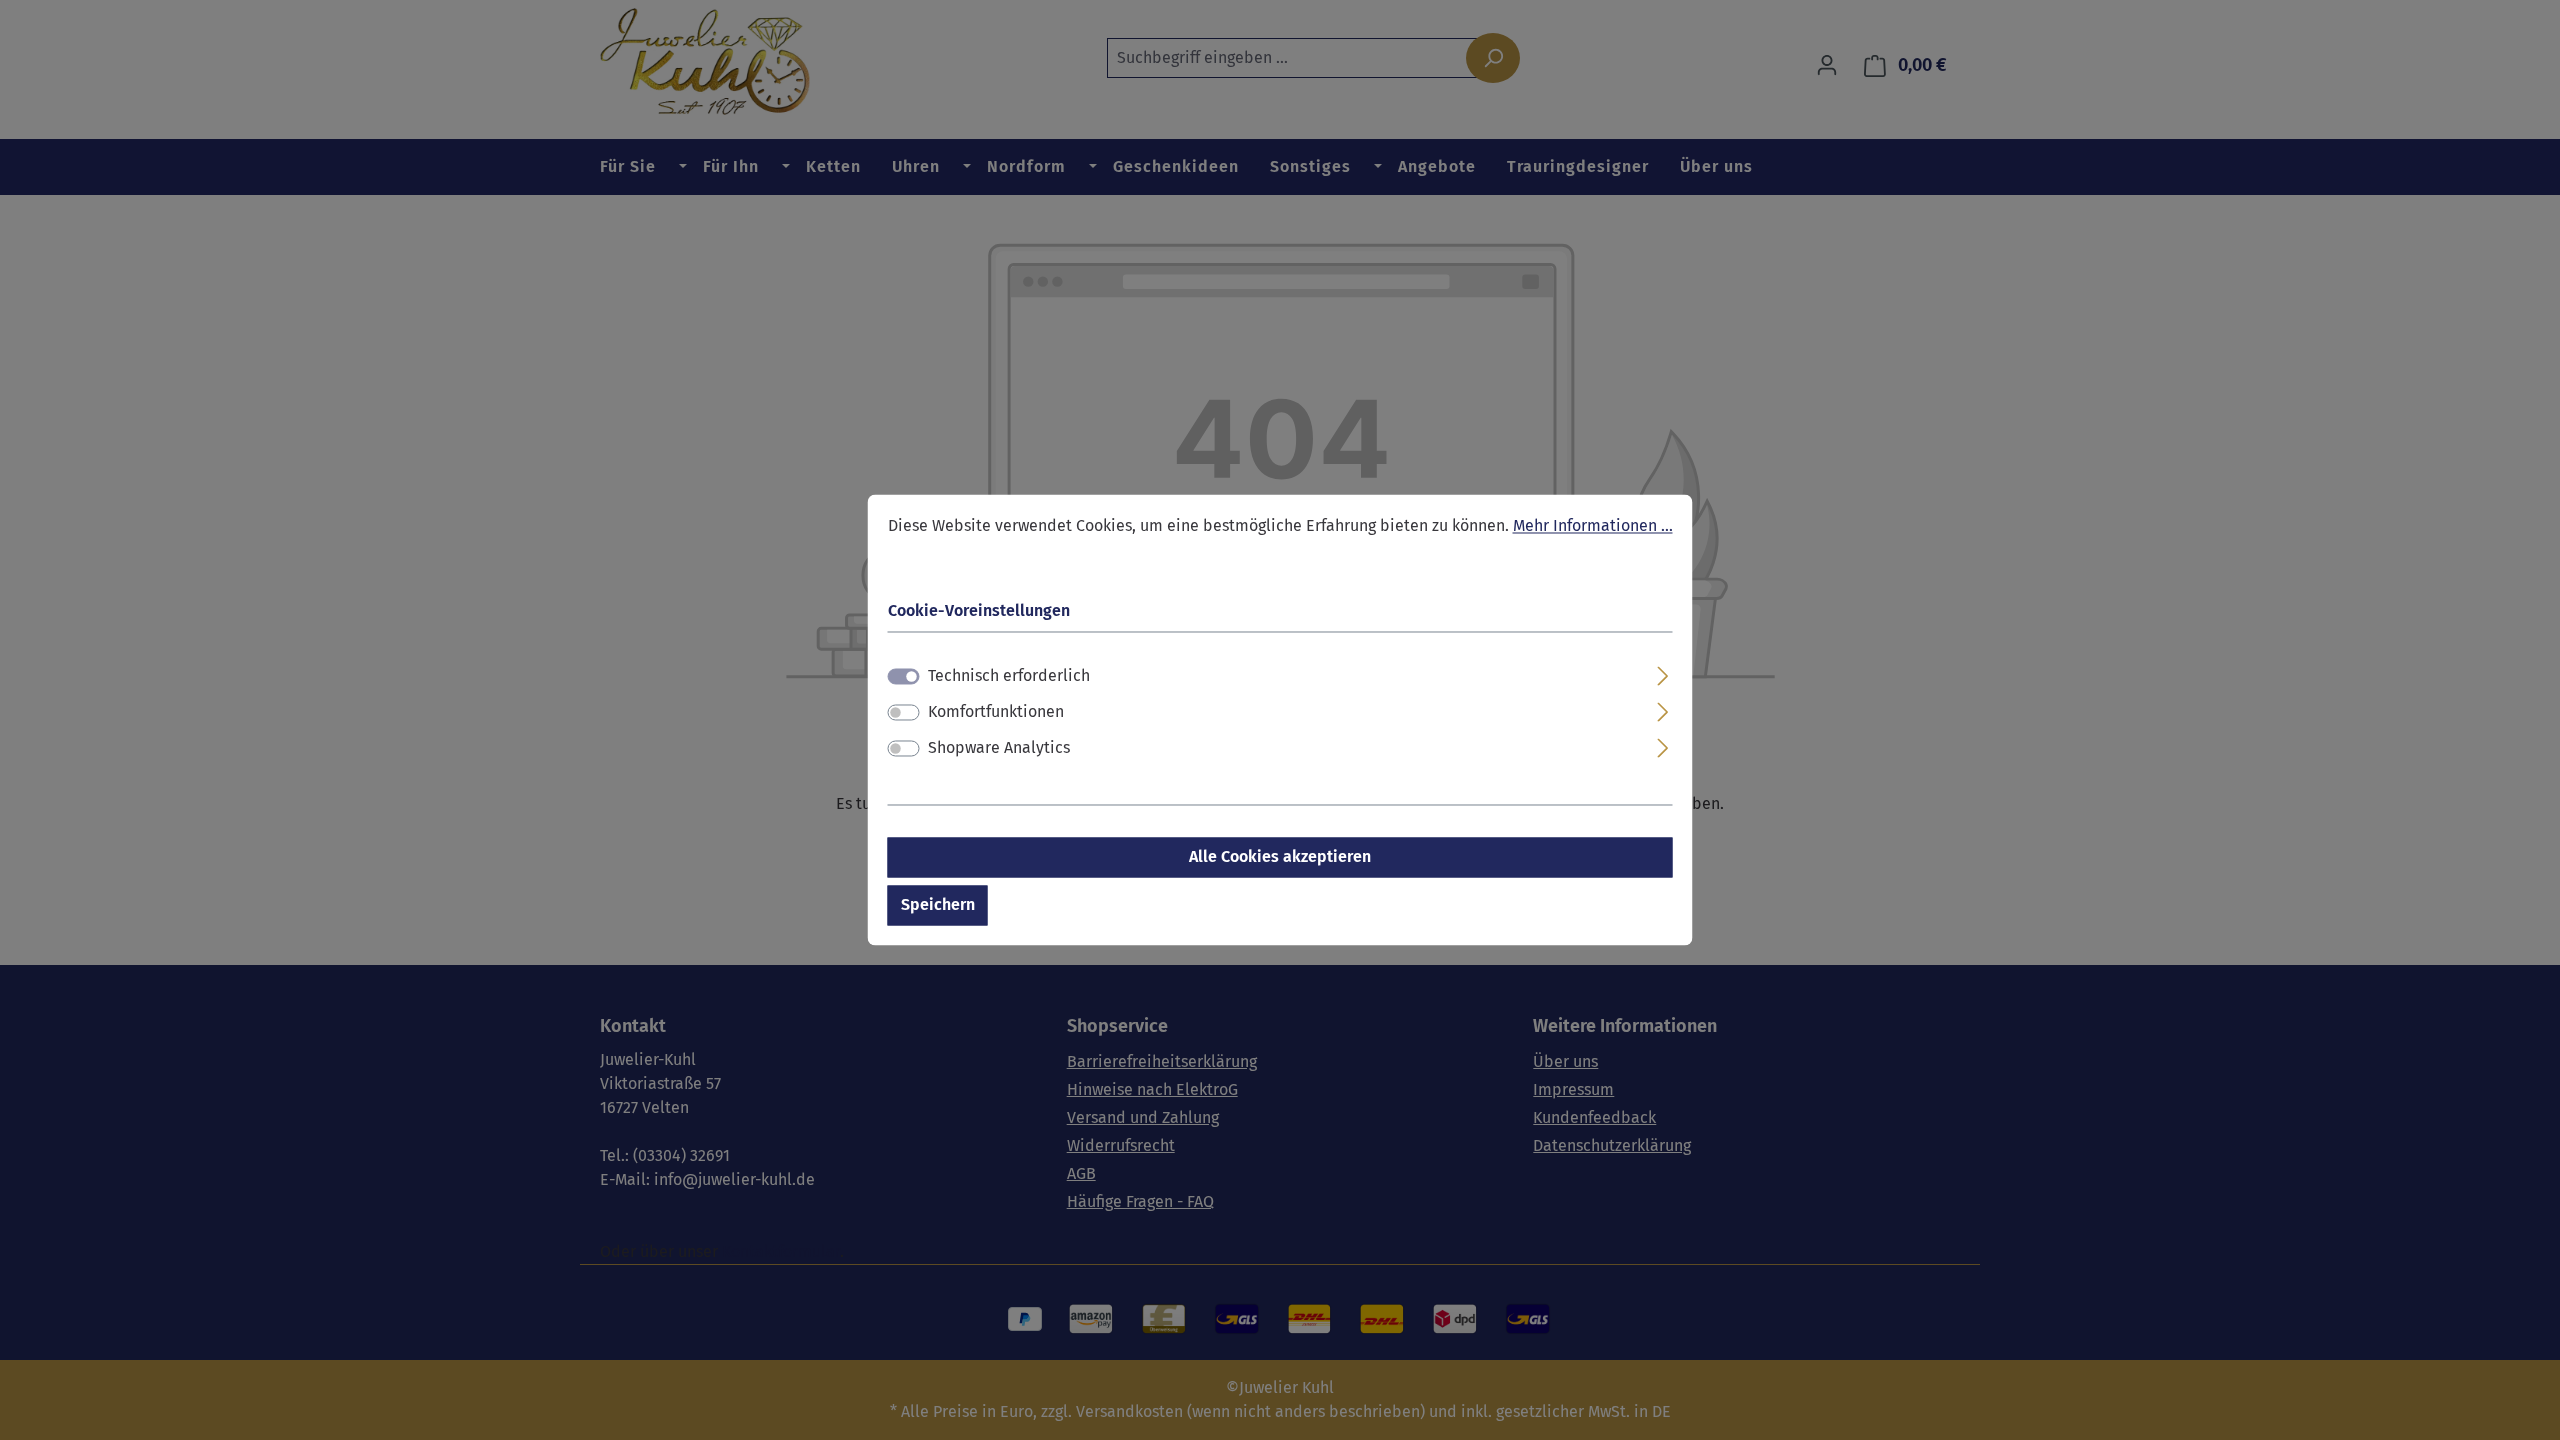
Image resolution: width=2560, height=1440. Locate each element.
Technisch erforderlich (1009, 676)
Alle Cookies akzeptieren (1280, 857)
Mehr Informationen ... (1593, 525)
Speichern (938, 905)
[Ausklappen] (1662, 674)
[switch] (904, 713)
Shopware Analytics (999, 748)
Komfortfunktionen (996, 712)
